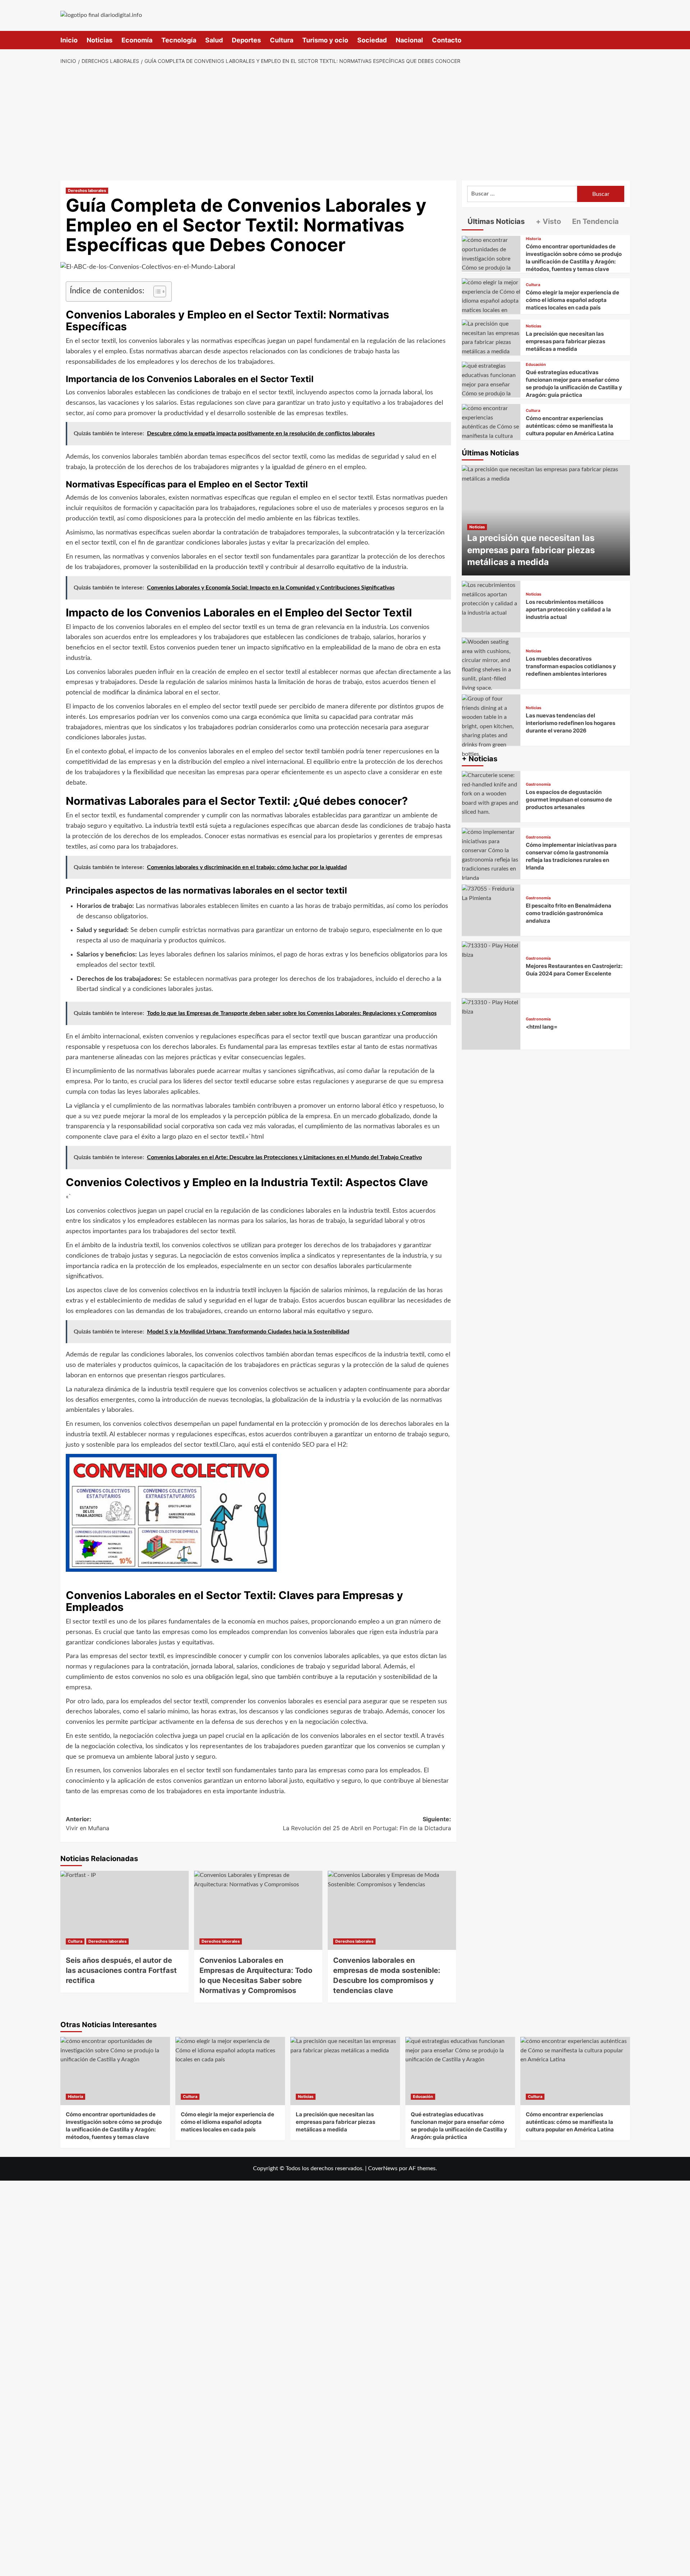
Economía (137, 40)
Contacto (447, 40)
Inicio (69, 40)
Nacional (409, 40)
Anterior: (88, 1824)
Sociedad (372, 40)
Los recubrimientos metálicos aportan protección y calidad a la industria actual (568, 609)
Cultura (282, 40)
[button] (625, 40)
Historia (533, 239)
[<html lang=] (491, 1024)
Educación (536, 365)
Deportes (246, 40)
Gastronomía (538, 784)
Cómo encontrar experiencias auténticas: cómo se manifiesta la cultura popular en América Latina (570, 426)
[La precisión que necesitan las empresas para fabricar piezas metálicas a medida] (491, 338)
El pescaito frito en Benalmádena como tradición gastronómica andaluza (569, 913)
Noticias (100, 40)
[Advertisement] (345, 123)
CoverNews (383, 2168)
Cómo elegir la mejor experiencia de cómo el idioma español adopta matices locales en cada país (572, 300)
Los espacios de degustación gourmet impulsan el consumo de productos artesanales (569, 800)
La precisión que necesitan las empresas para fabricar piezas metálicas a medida (565, 341)
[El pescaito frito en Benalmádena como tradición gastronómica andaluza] (491, 910)
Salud (214, 40)
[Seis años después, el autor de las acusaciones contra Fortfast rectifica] (125, 1910)
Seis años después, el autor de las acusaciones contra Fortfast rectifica (121, 1970)
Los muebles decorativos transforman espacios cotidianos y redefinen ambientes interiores (571, 666)
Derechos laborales (87, 190)
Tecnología (179, 40)
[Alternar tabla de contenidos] (156, 291)
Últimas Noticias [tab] (495, 221)
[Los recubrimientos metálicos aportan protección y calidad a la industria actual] (491, 607)
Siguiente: (367, 1824)
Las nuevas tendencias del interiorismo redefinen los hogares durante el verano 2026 (571, 723)
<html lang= (542, 1027)
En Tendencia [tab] (595, 221)
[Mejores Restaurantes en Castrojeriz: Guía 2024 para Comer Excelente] (491, 967)
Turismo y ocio (325, 40)
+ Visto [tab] (548, 221)
